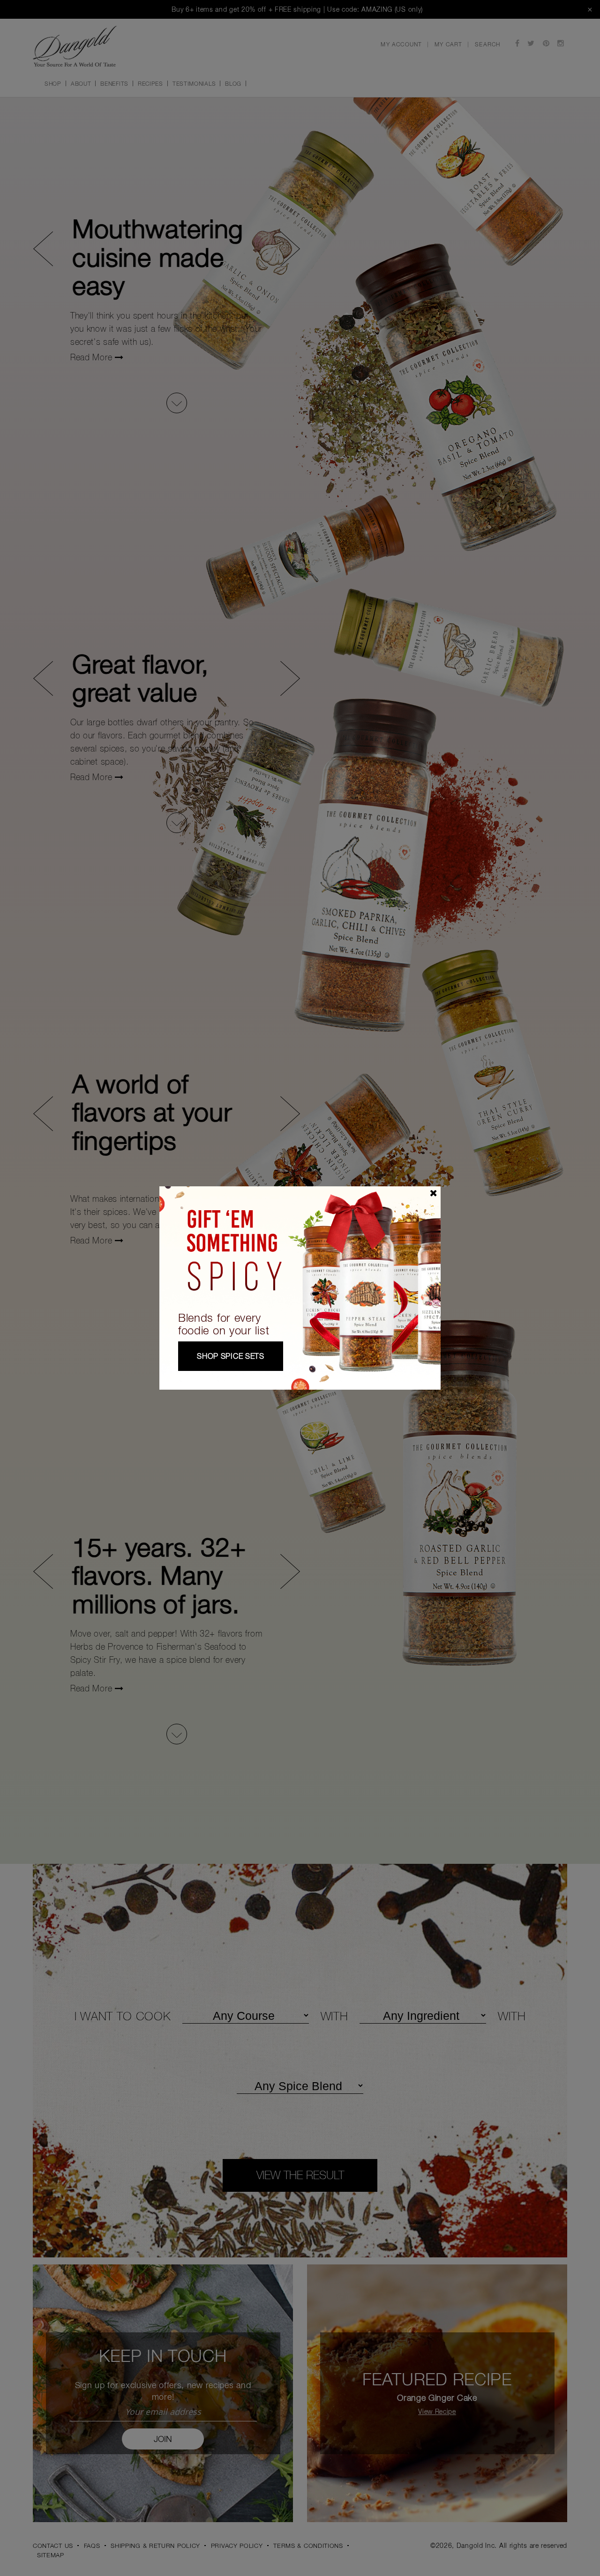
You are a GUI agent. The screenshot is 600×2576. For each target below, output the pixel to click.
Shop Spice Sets (231, 1356)
